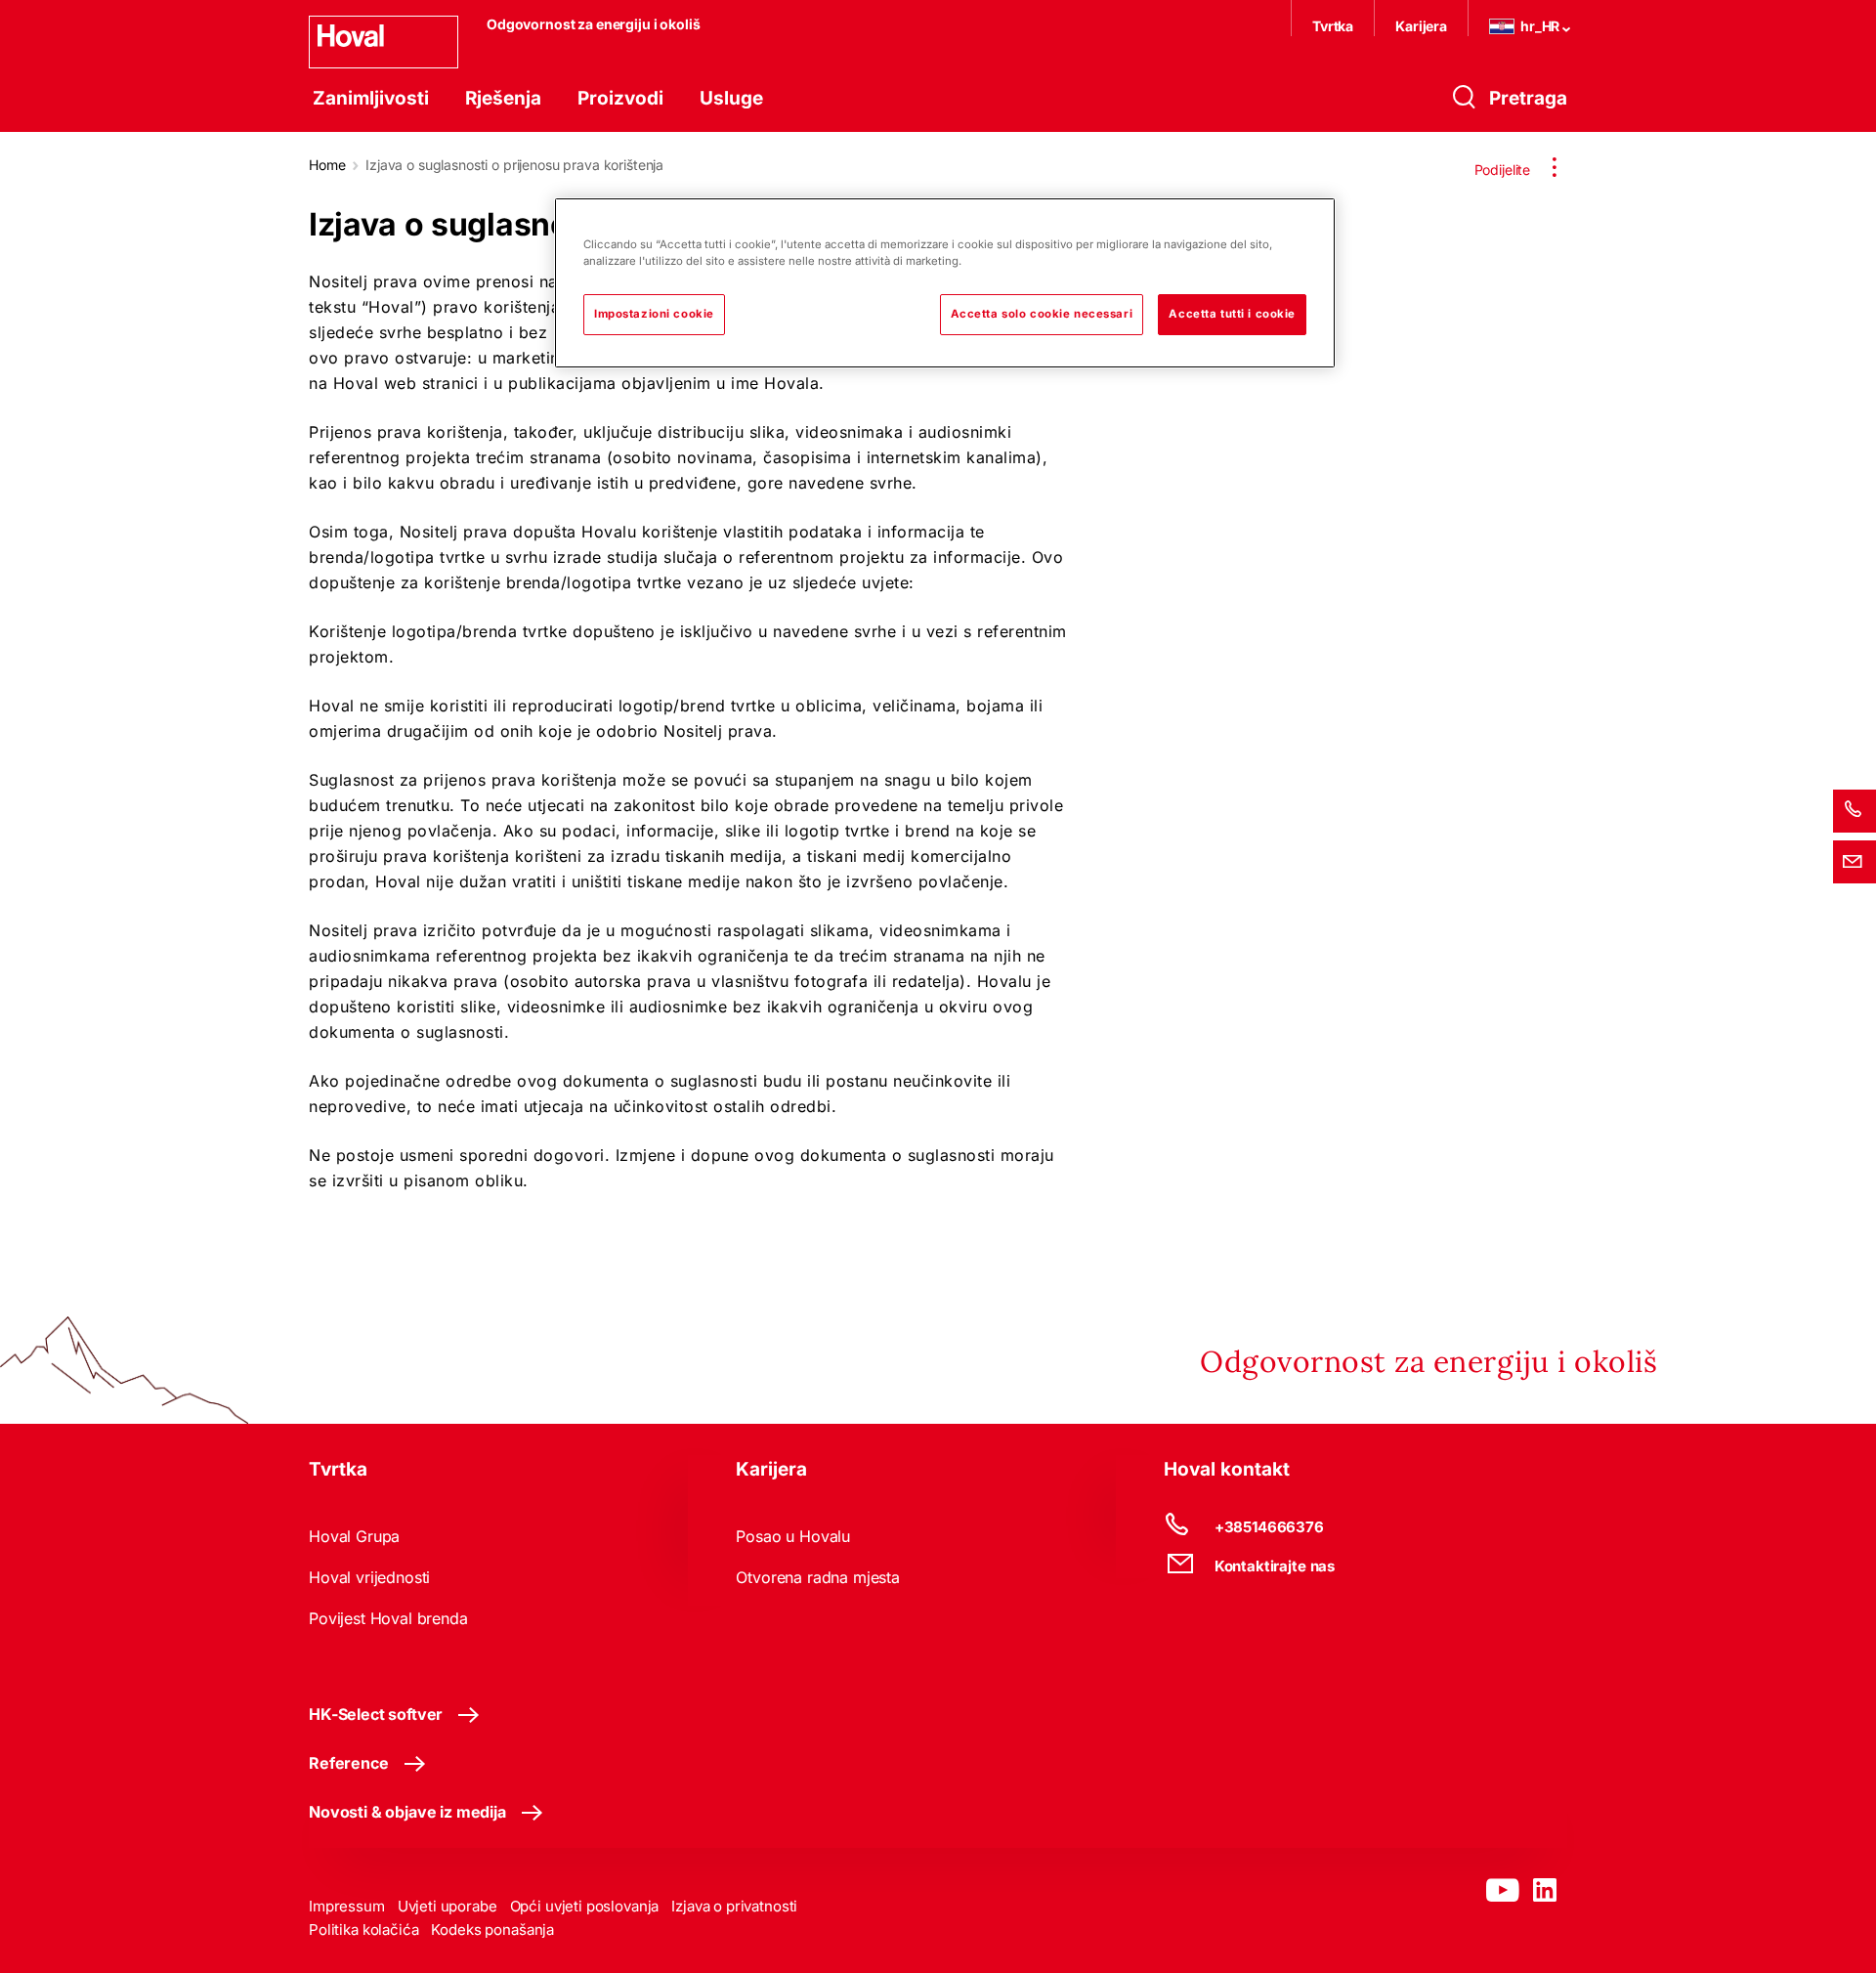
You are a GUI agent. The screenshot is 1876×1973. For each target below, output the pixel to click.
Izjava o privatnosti (734, 1906)
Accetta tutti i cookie (1232, 314)
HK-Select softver (376, 1714)
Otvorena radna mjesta (818, 1577)
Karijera (1421, 26)
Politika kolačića (363, 1930)
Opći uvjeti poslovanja (585, 1906)
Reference (349, 1763)
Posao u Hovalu (793, 1536)
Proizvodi (620, 98)
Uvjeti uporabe (448, 1906)
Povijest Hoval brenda (388, 1618)
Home (327, 165)
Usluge (731, 98)
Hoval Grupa (354, 1536)
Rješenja (503, 98)
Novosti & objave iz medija (407, 1812)
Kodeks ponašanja (492, 1930)
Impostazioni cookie (654, 314)
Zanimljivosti (371, 98)
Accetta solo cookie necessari (1042, 314)
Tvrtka (1333, 26)
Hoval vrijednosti (369, 1577)
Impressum (347, 1906)
